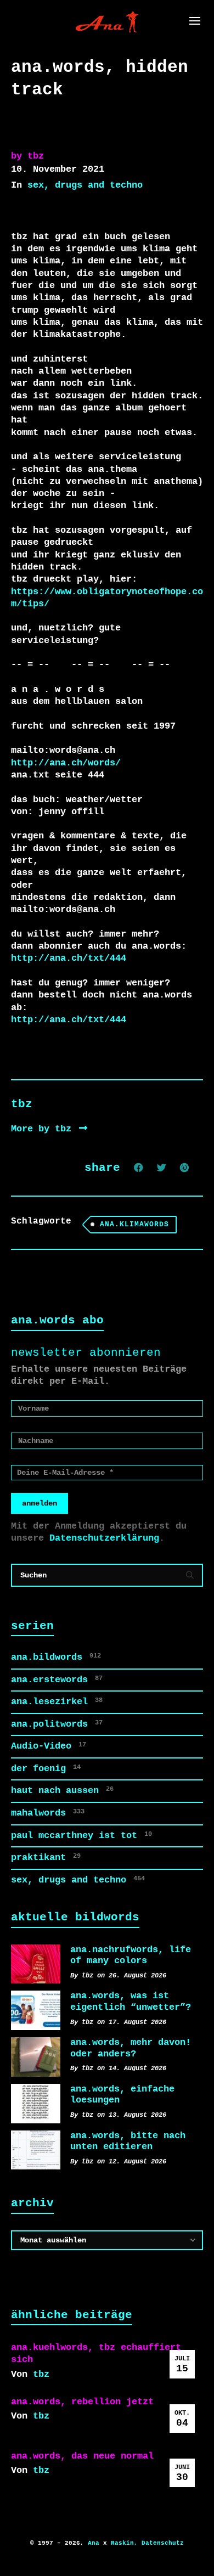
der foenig (46, 1769)
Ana (94, 2543)
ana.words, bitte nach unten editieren (128, 2141)
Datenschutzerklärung (104, 1538)
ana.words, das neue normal (82, 2456)
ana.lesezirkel (57, 1702)
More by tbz (44, 1129)
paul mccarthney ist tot (81, 1836)
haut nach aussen (62, 1791)
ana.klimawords (134, 1224)
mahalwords (48, 1813)
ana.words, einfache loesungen (122, 2095)
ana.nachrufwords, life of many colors (131, 1955)
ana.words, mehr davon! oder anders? (131, 2048)
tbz (41, 2374)
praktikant (46, 1858)
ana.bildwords (56, 1657)
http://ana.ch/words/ (66, 763)
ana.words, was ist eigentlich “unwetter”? (131, 2002)
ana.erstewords (57, 1680)
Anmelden (40, 1503)
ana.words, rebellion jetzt (82, 2402)
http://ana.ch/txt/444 (69, 958)
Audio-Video (49, 1746)
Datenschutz (163, 2543)
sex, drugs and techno (85, 185)
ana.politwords (57, 1724)
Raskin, (124, 2543)
